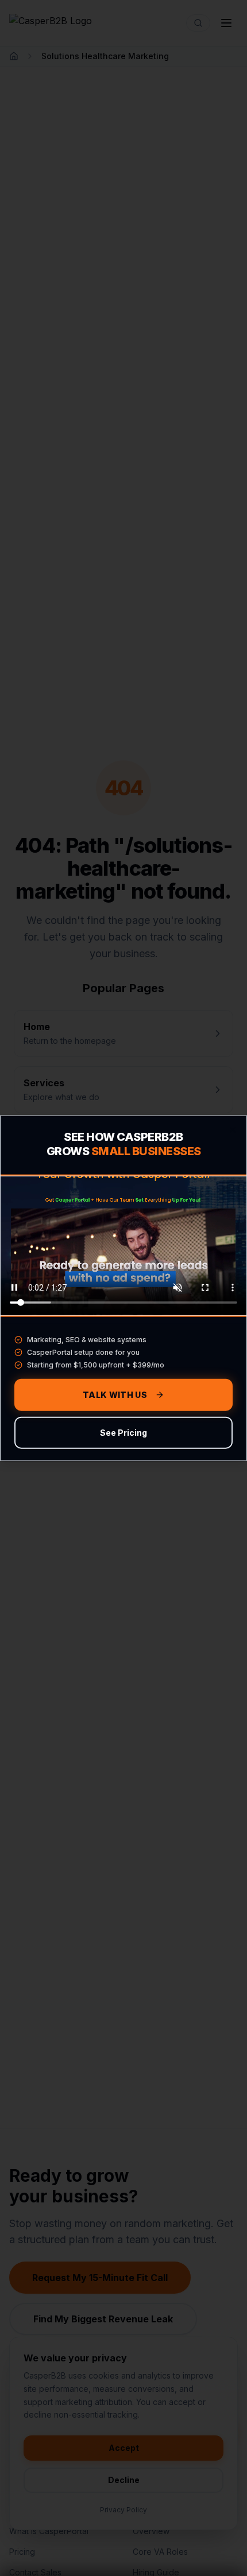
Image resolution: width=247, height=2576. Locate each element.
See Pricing (123, 1433)
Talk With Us (115, 1395)
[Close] (233, 1129)
